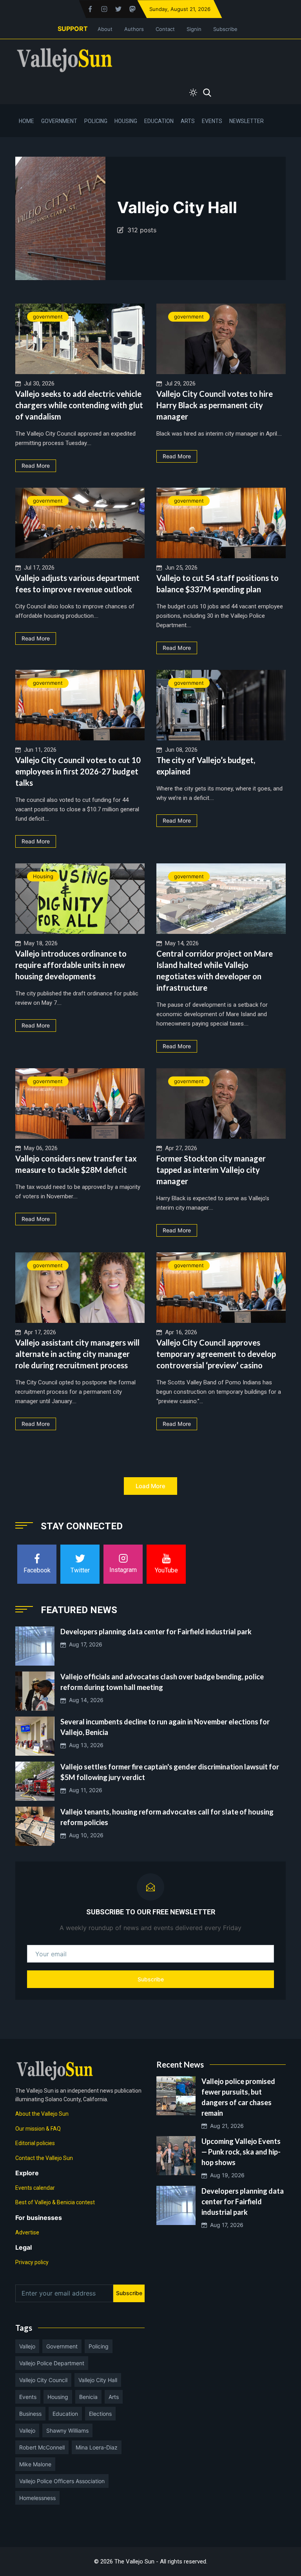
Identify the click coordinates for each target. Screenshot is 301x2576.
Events (212, 121)
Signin (194, 29)
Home (26, 121)
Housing (126, 121)
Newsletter (247, 121)
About (105, 29)
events (28, 2397)
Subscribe (225, 29)
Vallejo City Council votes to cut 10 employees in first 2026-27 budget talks (78, 771)
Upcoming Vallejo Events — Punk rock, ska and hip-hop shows (241, 2152)
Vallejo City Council (43, 2380)
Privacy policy (32, 2262)
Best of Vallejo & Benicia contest (55, 2202)
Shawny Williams (67, 2430)
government (48, 317)
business (30, 2414)
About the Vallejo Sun (42, 2114)
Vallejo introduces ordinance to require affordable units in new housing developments (71, 965)
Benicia (88, 2397)
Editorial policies (35, 2143)
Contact (165, 29)
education (65, 2414)
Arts (188, 121)
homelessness (37, 2498)
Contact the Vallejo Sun (44, 2158)
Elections (100, 2414)
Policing (96, 121)
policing (99, 2346)
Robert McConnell (42, 2447)
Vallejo (27, 2346)
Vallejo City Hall (98, 2380)
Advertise (27, 2232)
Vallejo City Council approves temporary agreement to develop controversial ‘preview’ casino (216, 1354)
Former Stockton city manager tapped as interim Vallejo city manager (211, 1170)
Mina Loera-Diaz (97, 2447)
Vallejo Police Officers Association (62, 2481)
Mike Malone (35, 2464)
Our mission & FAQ (38, 2129)
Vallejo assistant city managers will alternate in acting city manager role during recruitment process (77, 1354)
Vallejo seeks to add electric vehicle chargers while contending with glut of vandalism (79, 405)
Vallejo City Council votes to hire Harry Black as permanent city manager (215, 405)
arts (114, 2397)
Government (59, 121)
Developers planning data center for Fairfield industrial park (156, 1632)
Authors (134, 29)
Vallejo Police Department (52, 2363)
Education (159, 121)
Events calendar (35, 2188)
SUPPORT (73, 29)
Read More (36, 466)
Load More (150, 1486)
